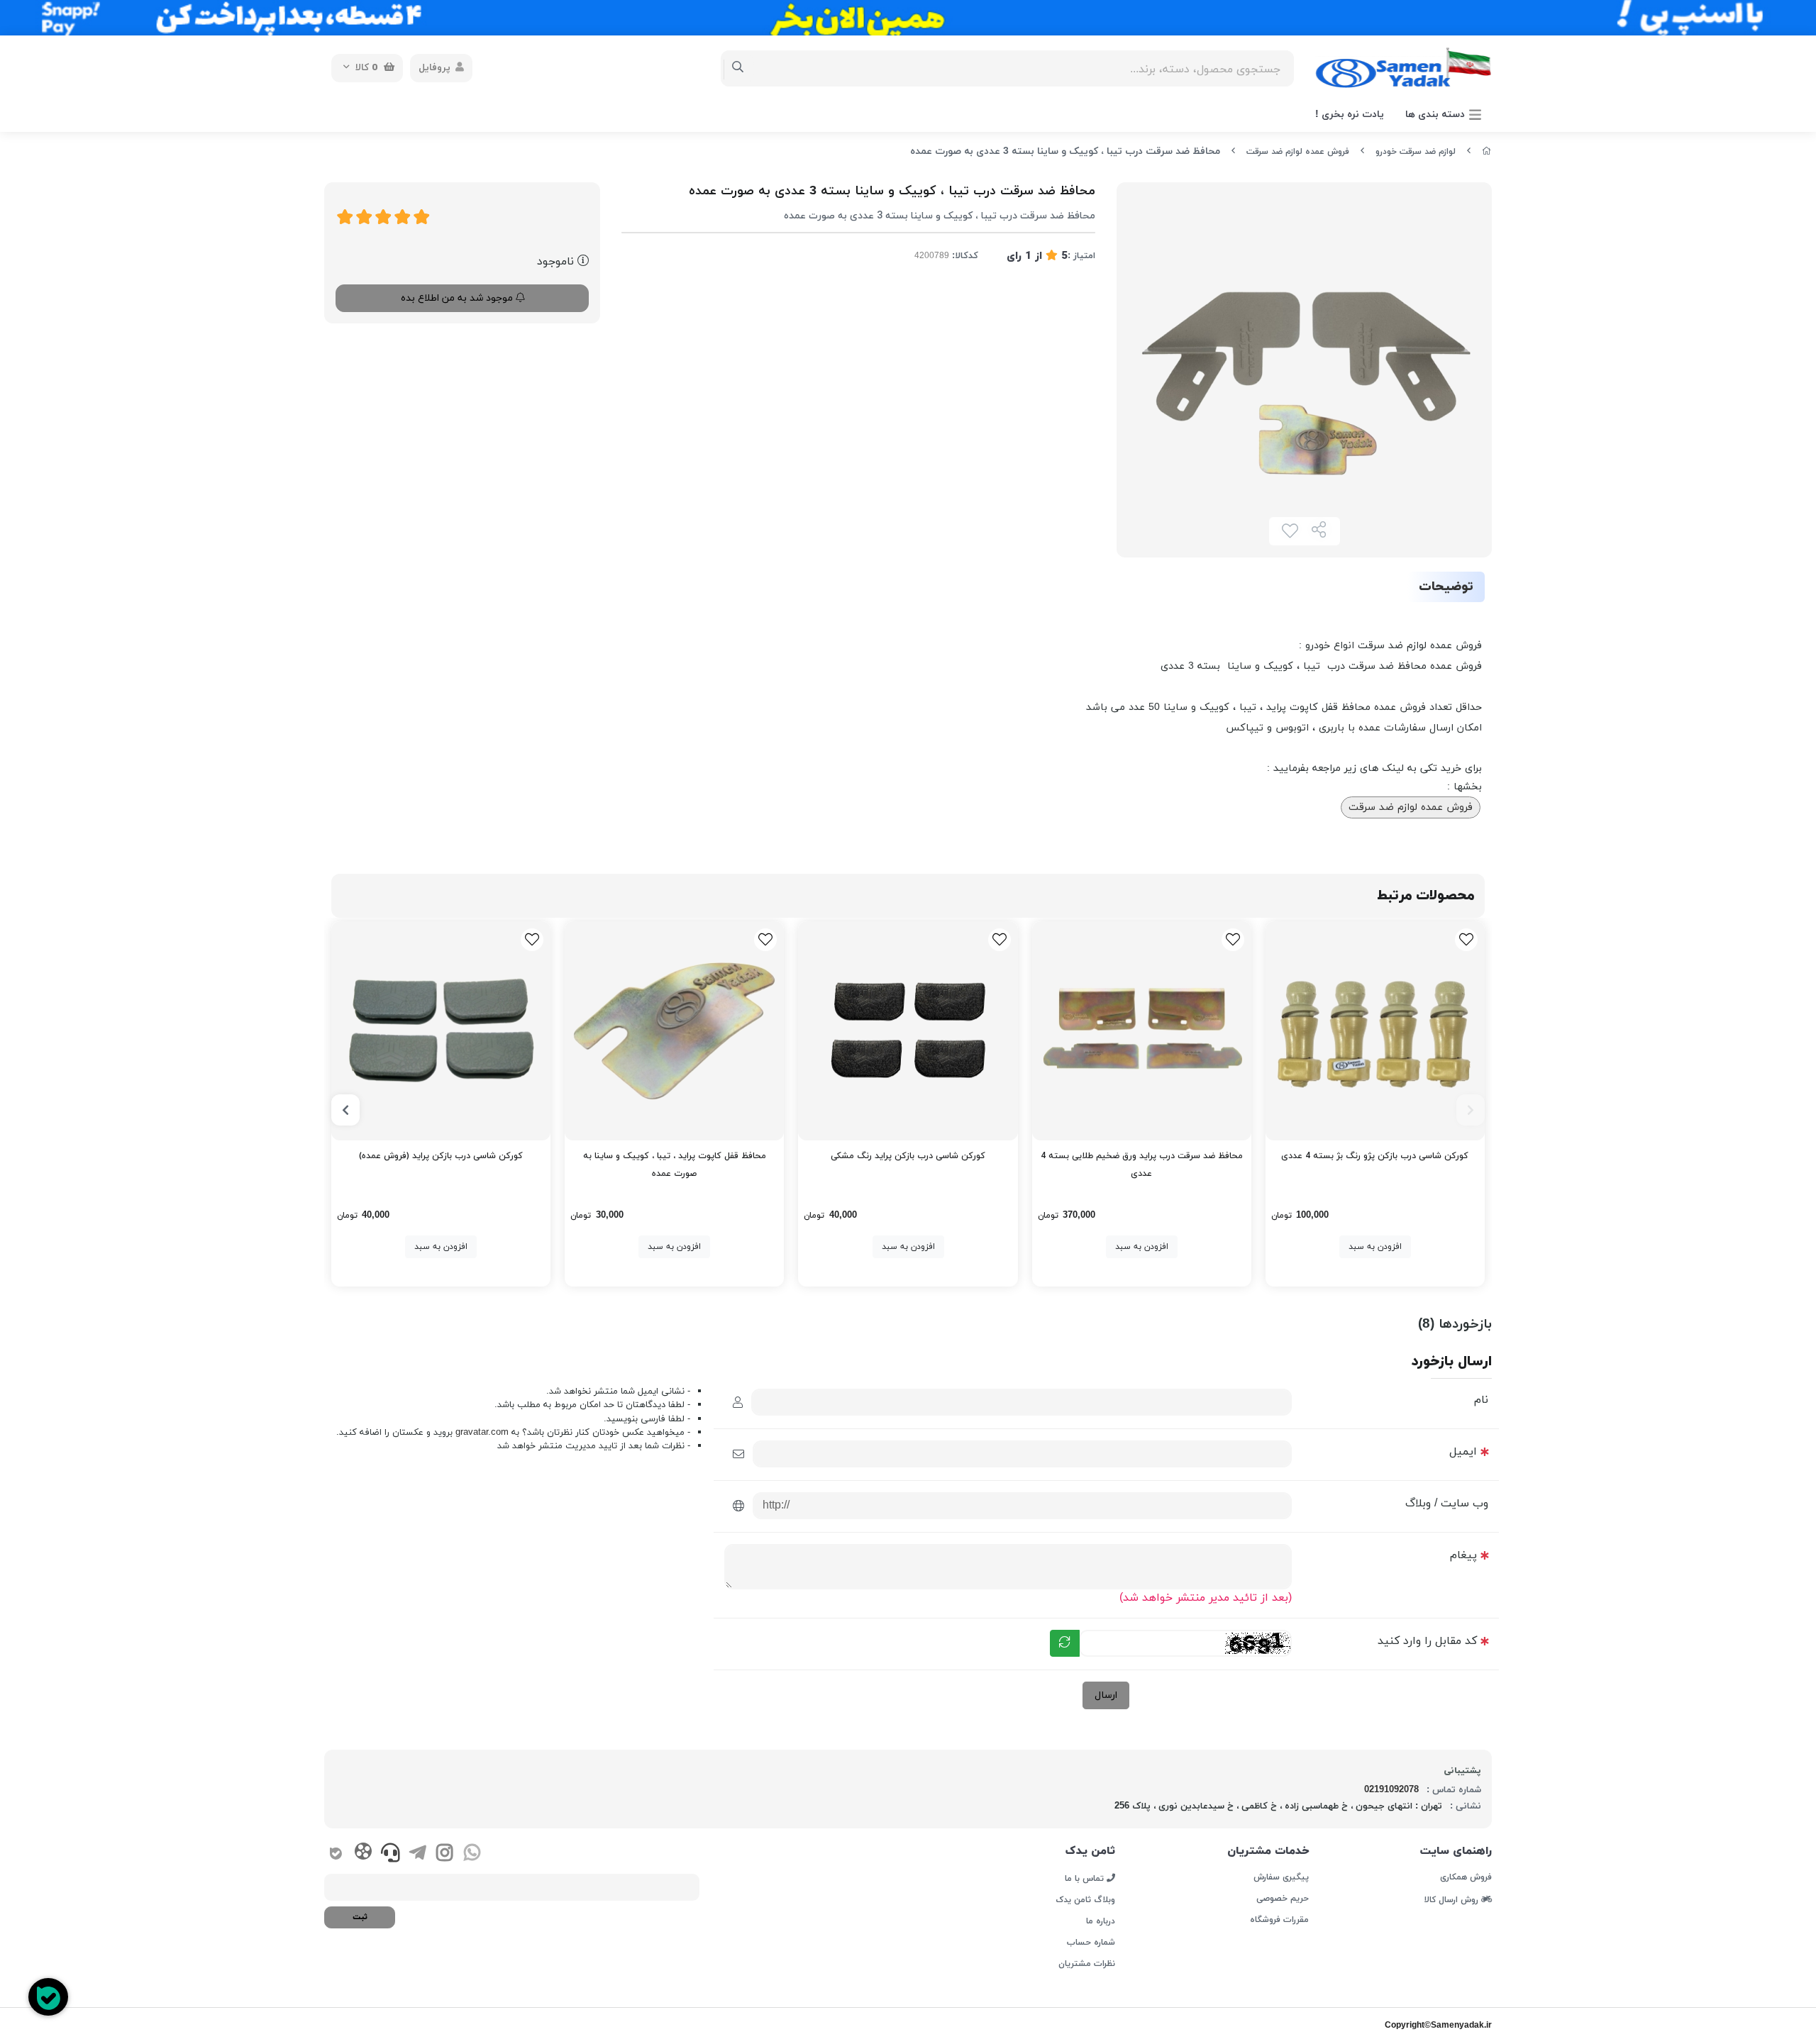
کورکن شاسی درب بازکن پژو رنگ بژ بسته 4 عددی (1375, 1156)
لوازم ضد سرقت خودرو (1416, 152)
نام (1481, 1400)
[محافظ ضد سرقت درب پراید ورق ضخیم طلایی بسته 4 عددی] (1142, 1031)
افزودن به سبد (1375, 1247)
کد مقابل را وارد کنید (1427, 1641)
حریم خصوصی (1282, 1899)
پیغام (1463, 1555)
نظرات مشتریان (1087, 1964)
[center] (738, 68)
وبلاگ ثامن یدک (1085, 1900)
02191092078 (1391, 1790)
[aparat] (363, 1854)
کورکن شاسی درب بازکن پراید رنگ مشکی (908, 1156)
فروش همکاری (1466, 1877)
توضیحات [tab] (1446, 587)
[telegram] (417, 1855)
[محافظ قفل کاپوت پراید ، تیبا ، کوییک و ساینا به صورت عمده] (674, 1031)
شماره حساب (1091, 1943)
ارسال (1106, 1695)
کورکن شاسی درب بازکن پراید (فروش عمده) (441, 1156)
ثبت (360, 1917)
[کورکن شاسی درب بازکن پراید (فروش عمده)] (441, 1031)
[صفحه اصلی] (1487, 152)
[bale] (336, 1855)
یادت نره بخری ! (1350, 115)
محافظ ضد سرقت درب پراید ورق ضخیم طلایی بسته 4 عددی (1142, 1165)
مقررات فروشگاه (1279, 1920)
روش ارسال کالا (1453, 1899)
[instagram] (444, 1855)
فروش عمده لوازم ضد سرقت (1298, 152)
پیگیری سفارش (1281, 1877)
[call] (391, 1855)
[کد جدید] (1065, 1643)
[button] (1471, 1110)
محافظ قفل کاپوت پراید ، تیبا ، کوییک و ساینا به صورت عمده (675, 1165)
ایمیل (1463, 1452)
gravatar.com (482, 1432)
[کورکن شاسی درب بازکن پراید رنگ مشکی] (908, 1031)
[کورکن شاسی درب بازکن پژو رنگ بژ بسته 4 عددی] (1375, 1031)
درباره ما (1101, 1921)
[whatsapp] (472, 1855)
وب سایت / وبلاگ (1447, 1504)
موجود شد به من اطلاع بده (458, 298)
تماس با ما (1086, 1878)
